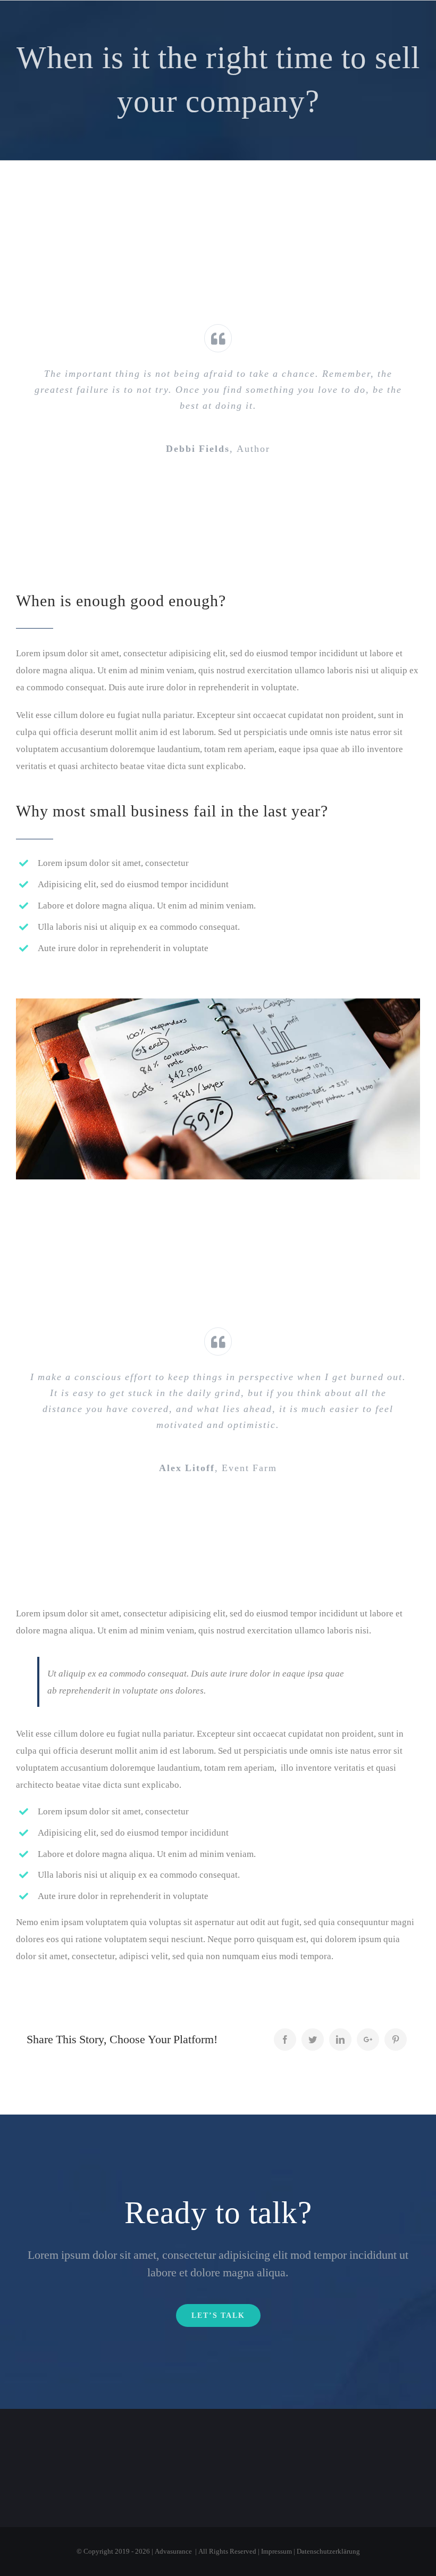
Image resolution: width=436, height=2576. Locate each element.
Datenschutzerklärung (328, 2551)
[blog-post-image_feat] (218, 1007)
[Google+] (368, 2040)
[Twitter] (313, 2040)
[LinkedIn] (340, 2040)
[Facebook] (285, 2040)
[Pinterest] (396, 2040)
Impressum (276, 2551)
